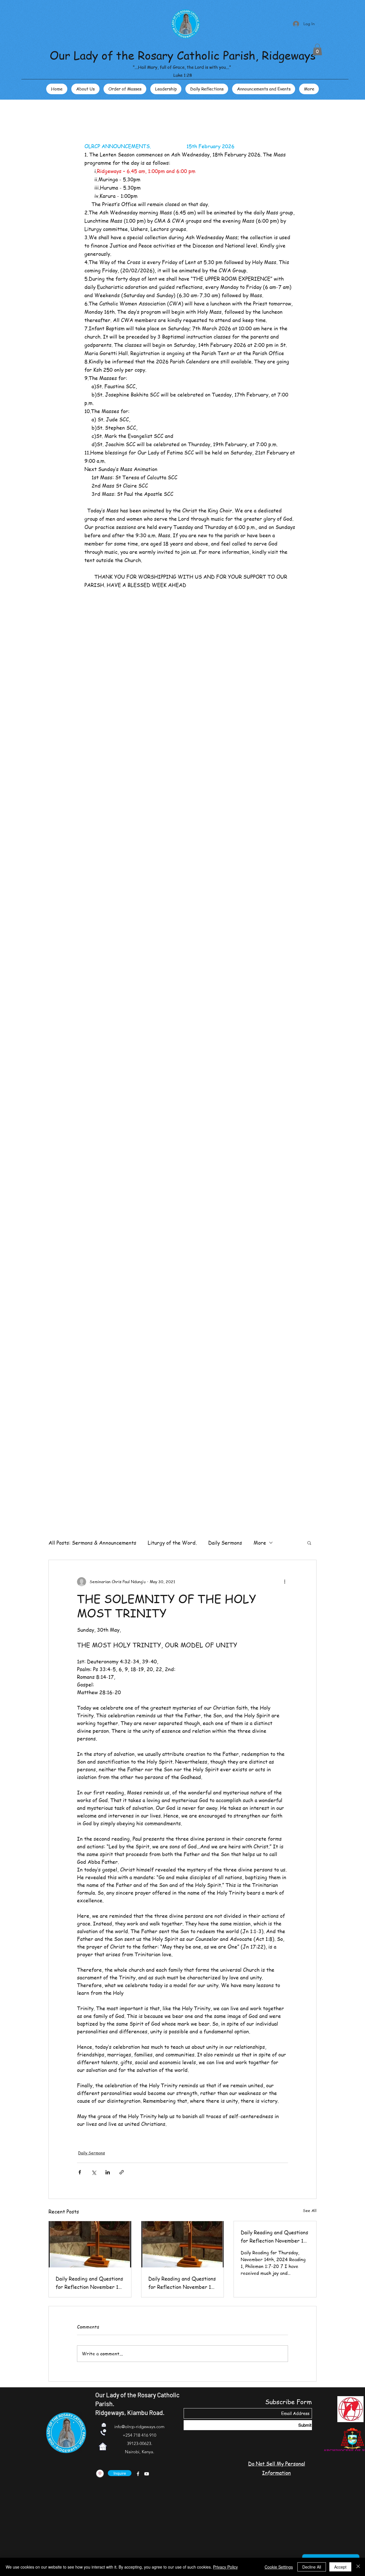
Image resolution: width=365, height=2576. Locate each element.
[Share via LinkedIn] (108, 2172)
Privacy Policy (225, 2567)
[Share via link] (122, 2172)
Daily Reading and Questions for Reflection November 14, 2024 (274, 2237)
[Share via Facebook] (80, 2172)
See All (310, 2210)
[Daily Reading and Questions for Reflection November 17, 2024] (183, 2244)
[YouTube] (147, 2474)
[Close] (358, 2567)
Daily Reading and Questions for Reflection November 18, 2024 (89, 2283)
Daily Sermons (225, 1542)
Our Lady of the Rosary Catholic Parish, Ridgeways (183, 55)
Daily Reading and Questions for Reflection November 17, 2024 (182, 2283)
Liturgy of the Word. (172, 1542)
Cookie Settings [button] (279, 2567)
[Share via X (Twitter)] (94, 2172)
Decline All (312, 2567)
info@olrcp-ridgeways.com (139, 2427)
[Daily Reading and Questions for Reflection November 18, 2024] (90, 2244)
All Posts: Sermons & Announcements (92, 1542)
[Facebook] (138, 2474)
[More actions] (285, 1582)
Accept (340, 2567)
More (260, 1542)
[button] (317, 50)
